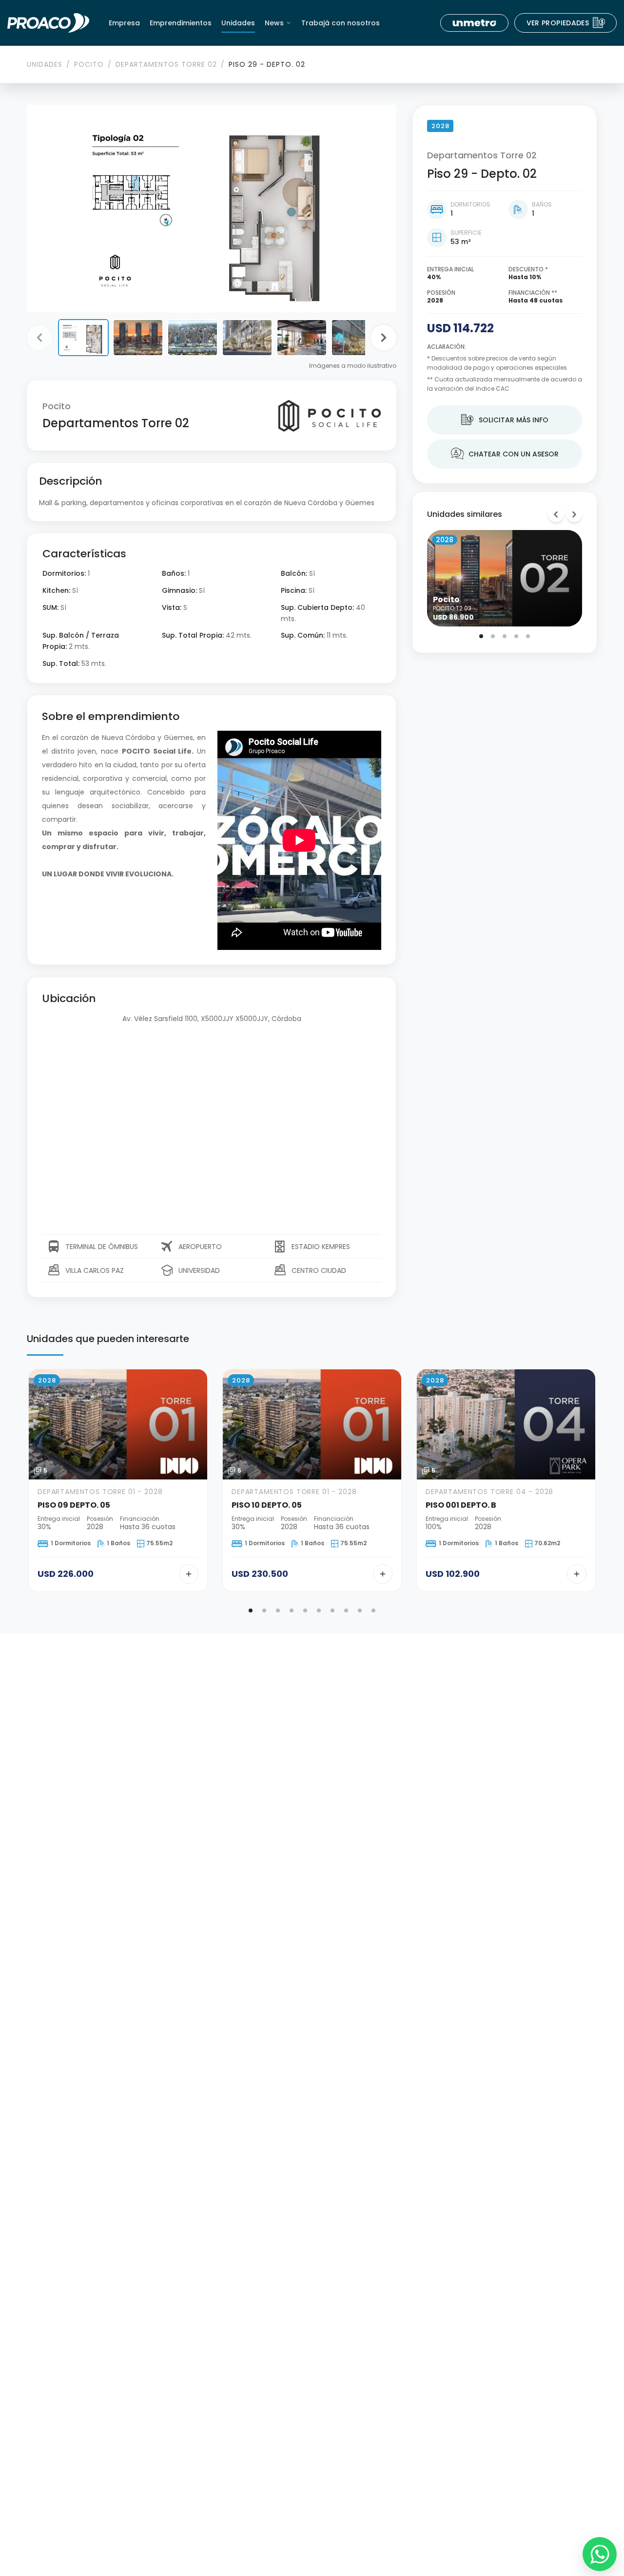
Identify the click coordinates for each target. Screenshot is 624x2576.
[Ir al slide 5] (528, 636)
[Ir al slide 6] (319, 1610)
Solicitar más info (505, 420)
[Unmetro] (474, 23)
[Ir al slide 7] (332, 1610)
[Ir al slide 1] (481, 636)
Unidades (238, 23)
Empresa (124, 23)
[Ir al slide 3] (505, 636)
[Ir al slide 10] (373, 1610)
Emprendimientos (181, 23)
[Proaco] (48, 23)
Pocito (89, 64)
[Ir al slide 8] (346, 1610)
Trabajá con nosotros (341, 23)
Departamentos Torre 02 (166, 64)
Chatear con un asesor (505, 454)
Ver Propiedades (566, 23)
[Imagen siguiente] (384, 338)
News (274, 23)
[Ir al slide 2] (493, 636)
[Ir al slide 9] (360, 1610)
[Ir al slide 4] (516, 636)
